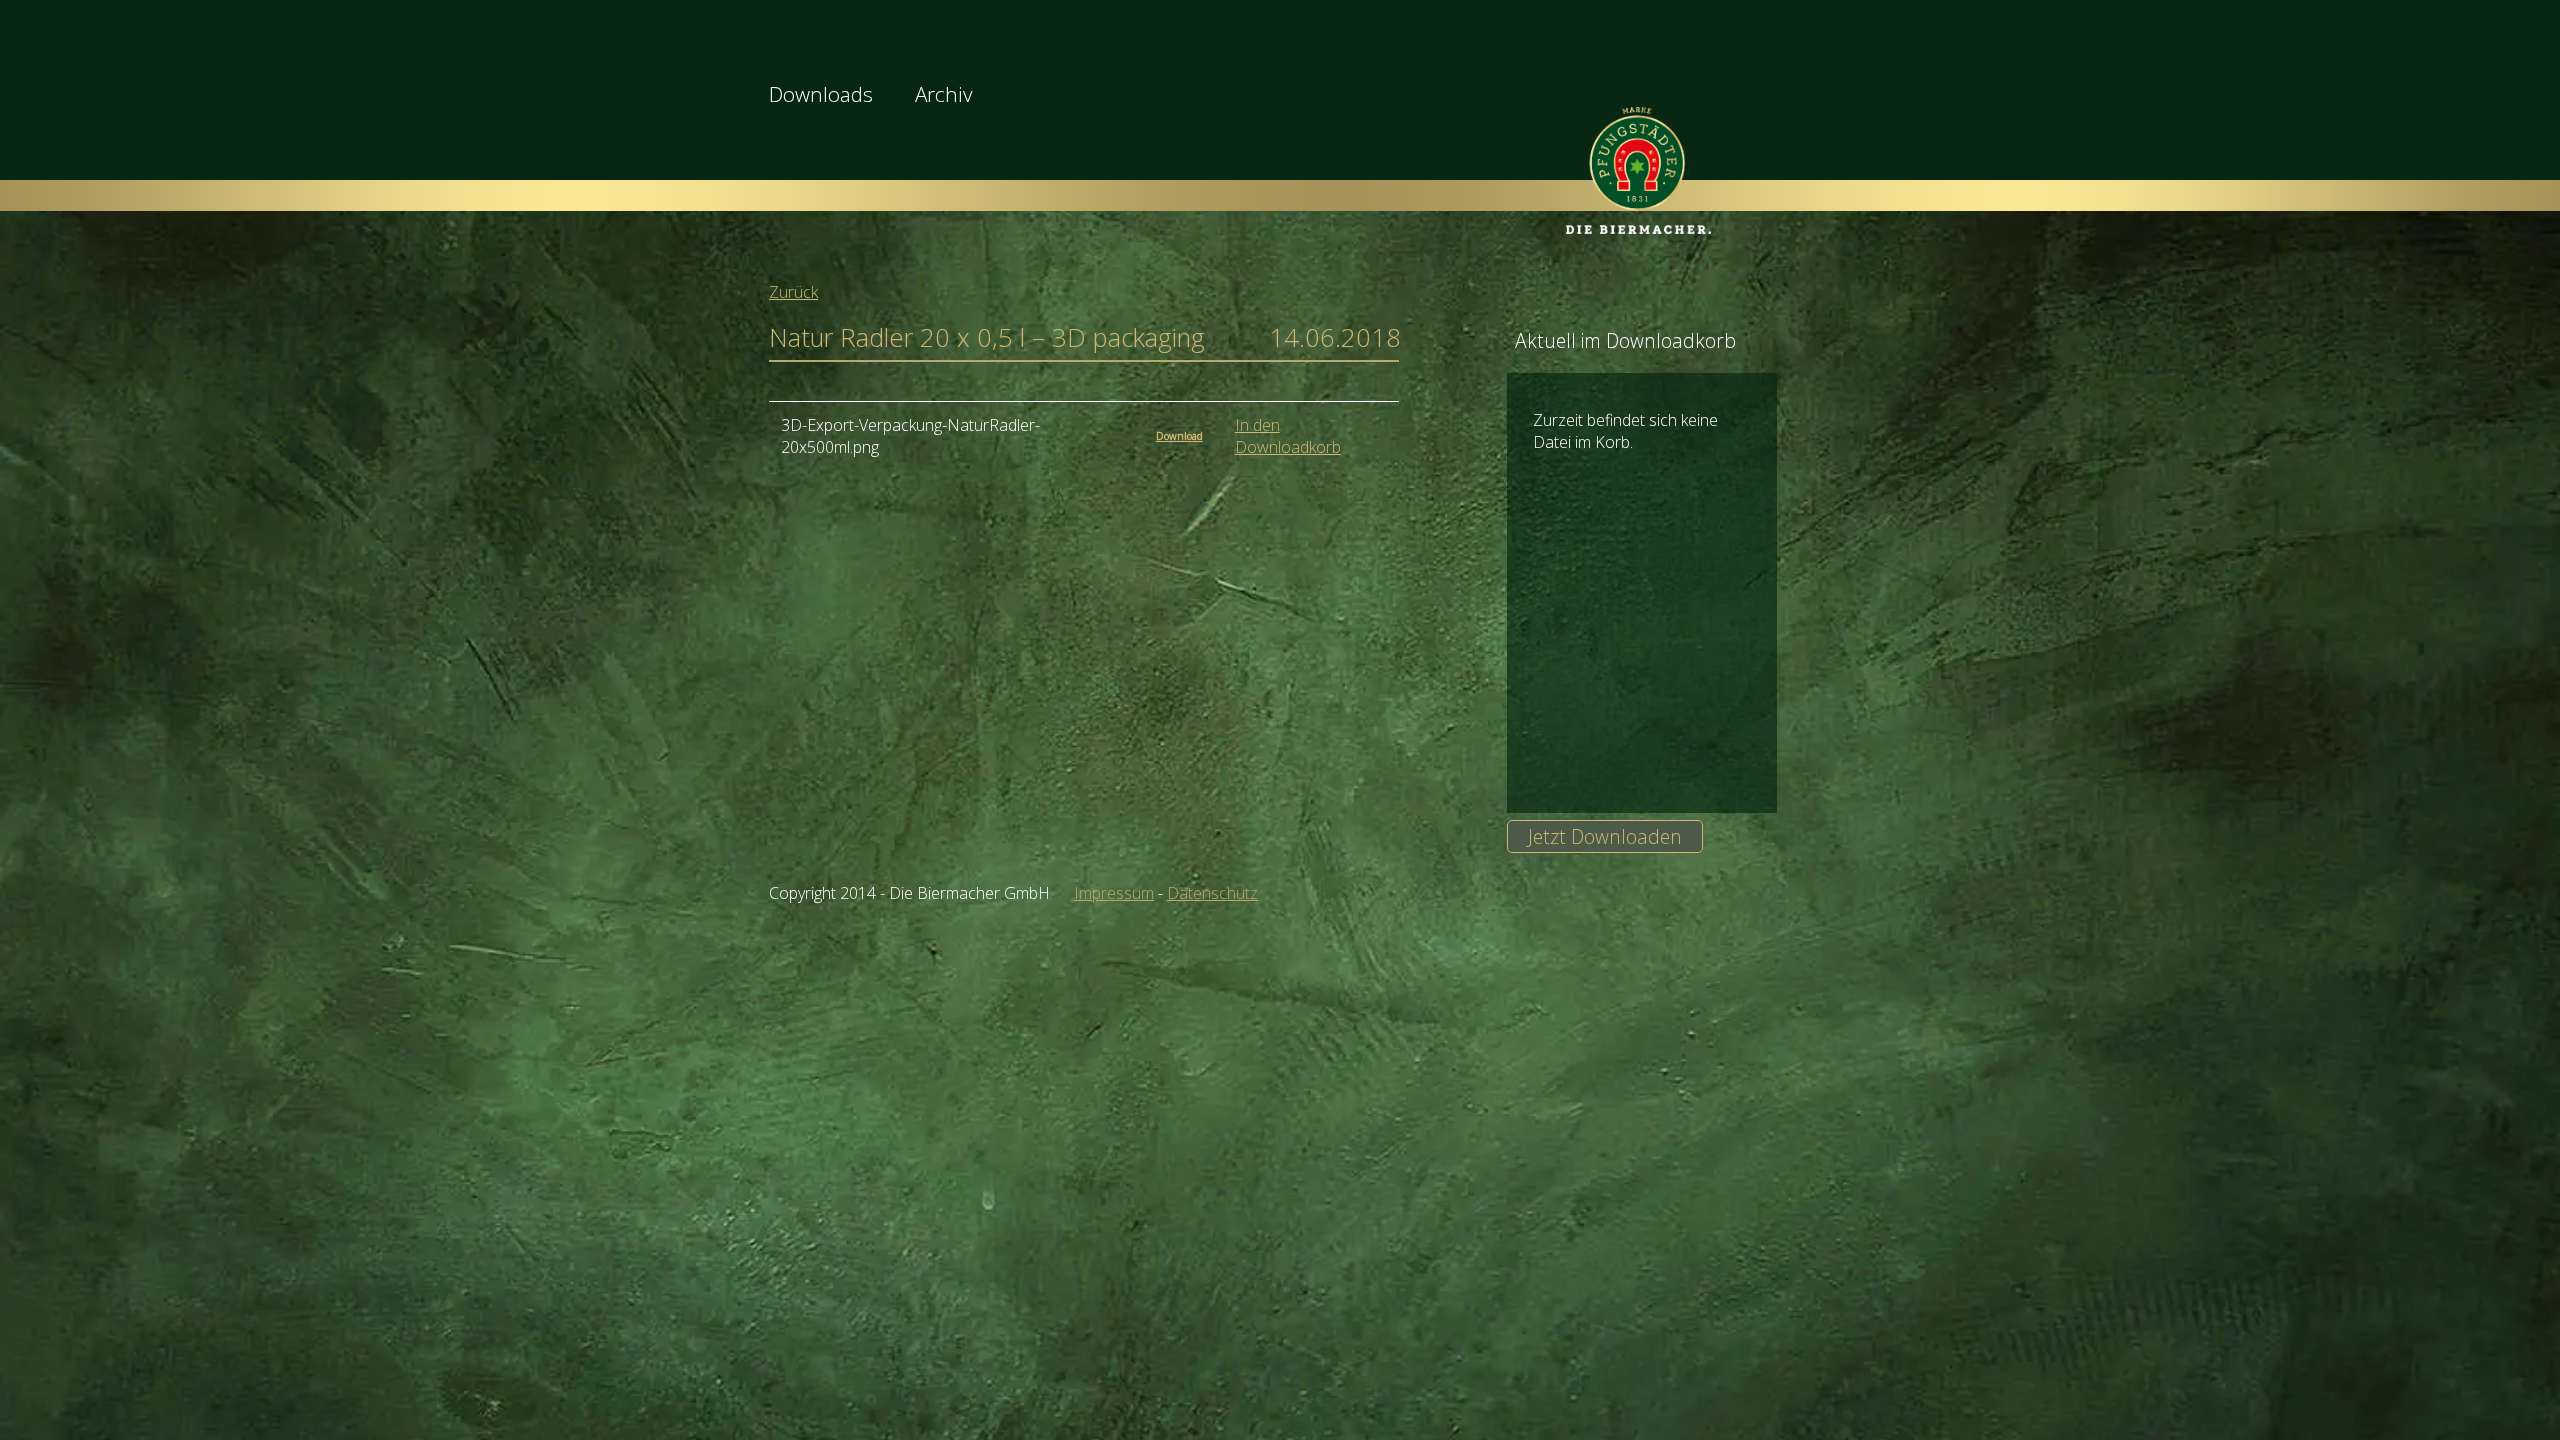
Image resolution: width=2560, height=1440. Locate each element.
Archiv (944, 94)
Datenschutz (1212, 893)
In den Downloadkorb (1288, 436)
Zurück (793, 292)
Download (1179, 436)
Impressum (1114, 893)
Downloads (821, 94)
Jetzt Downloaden (1605, 836)
